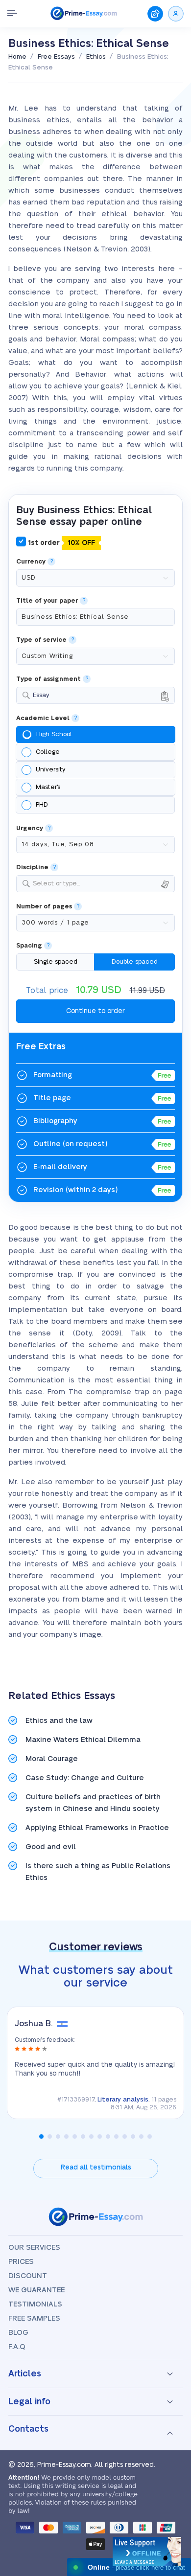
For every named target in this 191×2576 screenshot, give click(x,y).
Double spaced (135, 962)
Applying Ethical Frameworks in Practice (97, 1828)
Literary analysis (123, 2100)
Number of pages (44, 907)
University (51, 769)
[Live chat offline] (147, 2552)
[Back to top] (170, 2459)
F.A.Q (17, 2347)
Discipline (32, 868)
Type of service (41, 640)
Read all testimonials (96, 2168)
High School (54, 734)
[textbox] (102, 884)
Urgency (30, 828)
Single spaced (56, 962)
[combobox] (95, 695)
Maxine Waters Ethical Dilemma (83, 1740)
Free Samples (34, 2318)
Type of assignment (48, 679)
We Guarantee (36, 2290)
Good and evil (51, 1847)
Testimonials (35, 2304)
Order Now (155, 14)
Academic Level (43, 718)
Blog (18, 2333)
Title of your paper (47, 601)
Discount (28, 2276)
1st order (60, 543)
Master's (48, 787)
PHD (42, 805)
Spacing (29, 946)
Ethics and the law (59, 1721)
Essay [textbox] (41, 695)
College (48, 752)
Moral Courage (52, 1759)
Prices (21, 2262)
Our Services (34, 2248)
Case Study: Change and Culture (85, 1778)
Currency (31, 562)
